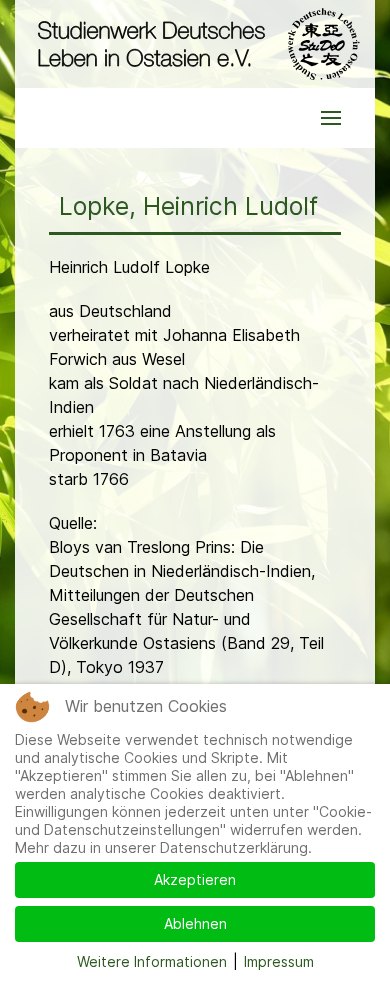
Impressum (279, 961)
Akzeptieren (195, 879)
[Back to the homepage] (195, 44)
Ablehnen (195, 923)
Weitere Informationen (152, 961)
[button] (331, 118)
